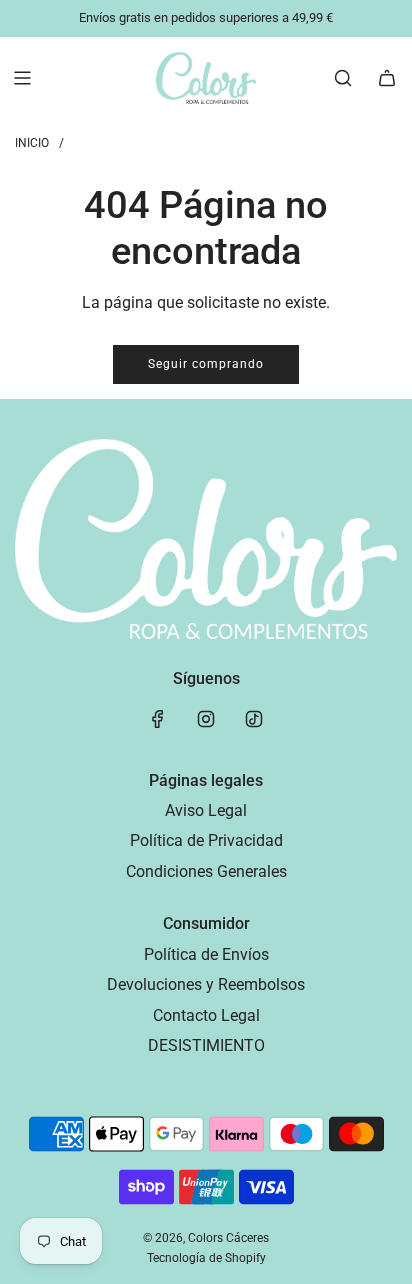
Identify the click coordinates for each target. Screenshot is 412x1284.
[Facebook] (158, 719)
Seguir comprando (206, 364)
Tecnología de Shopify (206, 1258)
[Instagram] (206, 719)
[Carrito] (387, 78)
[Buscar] (343, 78)
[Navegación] (22, 78)
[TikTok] (254, 719)
